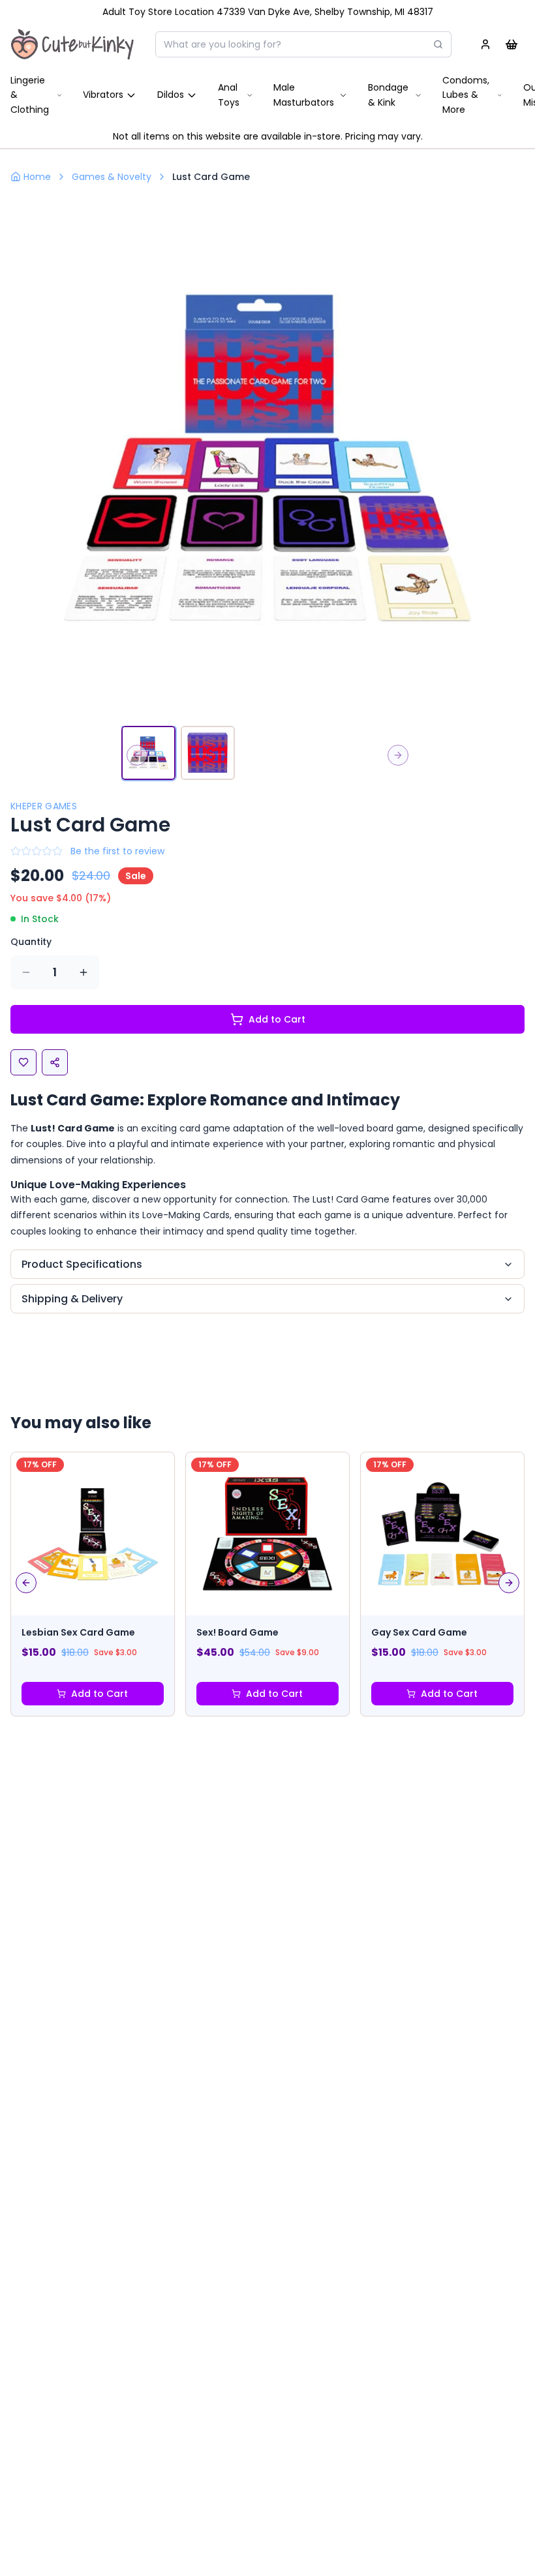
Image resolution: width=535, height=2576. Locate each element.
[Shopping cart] (512, 44)
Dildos (171, 95)
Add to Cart (277, 1019)
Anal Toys (229, 95)
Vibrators (103, 95)
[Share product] (55, 1062)
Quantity (31, 942)
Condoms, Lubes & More (466, 95)
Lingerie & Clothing (30, 95)
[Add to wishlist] (23, 1062)
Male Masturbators (304, 95)
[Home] (72, 44)
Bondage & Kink (388, 95)
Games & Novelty (112, 177)
